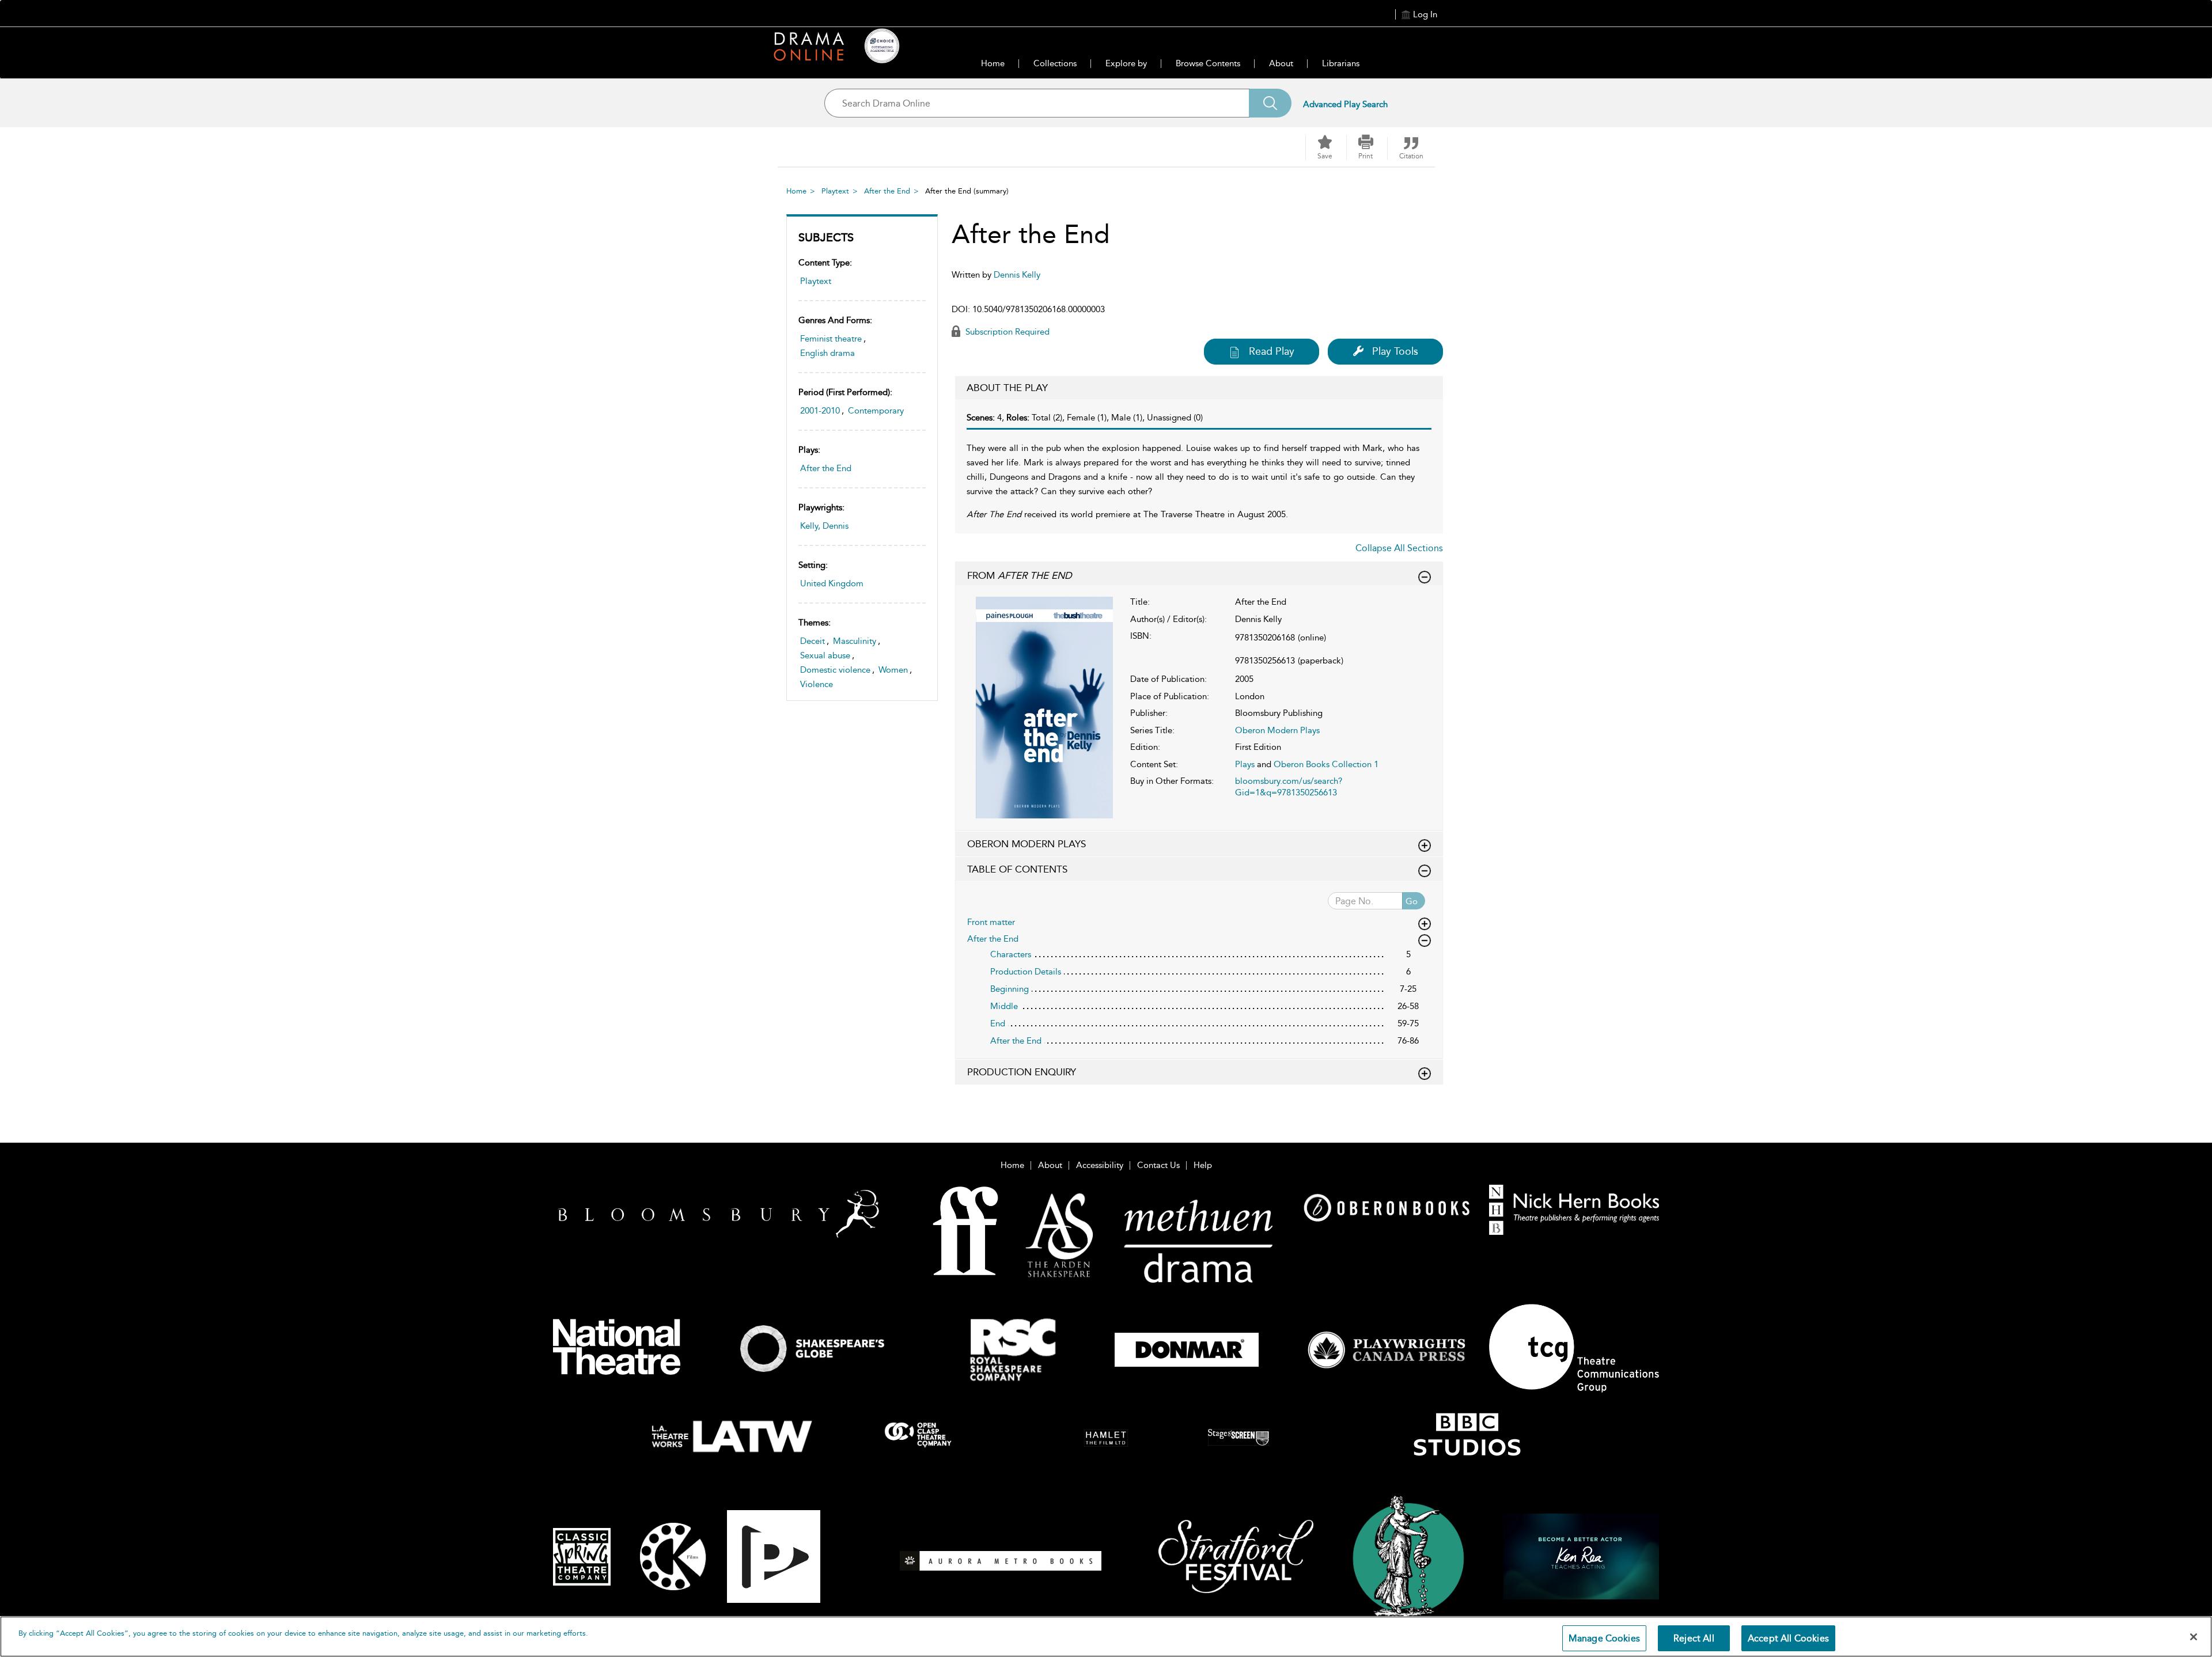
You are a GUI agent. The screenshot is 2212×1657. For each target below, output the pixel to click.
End (998, 1023)
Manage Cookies (1604, 1638)
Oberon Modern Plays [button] (1027, 844)
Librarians (1341, 63)
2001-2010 (820, 411)
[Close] (2194, 1637)
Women (893, 670)
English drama (827, 353)
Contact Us (1158, 1165)
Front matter (991, 922)
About (1281, 63)
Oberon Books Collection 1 (1326, 764)
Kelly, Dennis (824, 526)
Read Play (1272, 351)
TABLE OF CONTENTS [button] (1017, 869)
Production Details (1026, 972)
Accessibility (1100, 1165)
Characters (1011, 954)
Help (1203, 1165)
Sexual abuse (825, 655)
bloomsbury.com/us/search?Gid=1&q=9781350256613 (1289, 787)
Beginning (1010, 989)
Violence (817, 684)
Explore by (1126, 63)
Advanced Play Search (1345, 104)
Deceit (813, 641)
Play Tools (1395, 351)
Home (993, 63)
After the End (887, 191)
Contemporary (876, 411)
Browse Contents (1208, 63)
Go (1412, 901)
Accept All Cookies (1788, 1638)
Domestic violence (835, 670)
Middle (1004, 1006)
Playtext (835, 191)
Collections (1055, 63)
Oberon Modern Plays (1277, 730)
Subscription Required (1006, 332)
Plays (1245, 764)
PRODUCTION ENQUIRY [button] (1022, 1072)
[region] (1106, 1637)
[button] (1366, 147)
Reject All (1694, 1638)
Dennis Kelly (1017, 275)
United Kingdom (832, 583)
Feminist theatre (831, 339)
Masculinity (855, 641)
